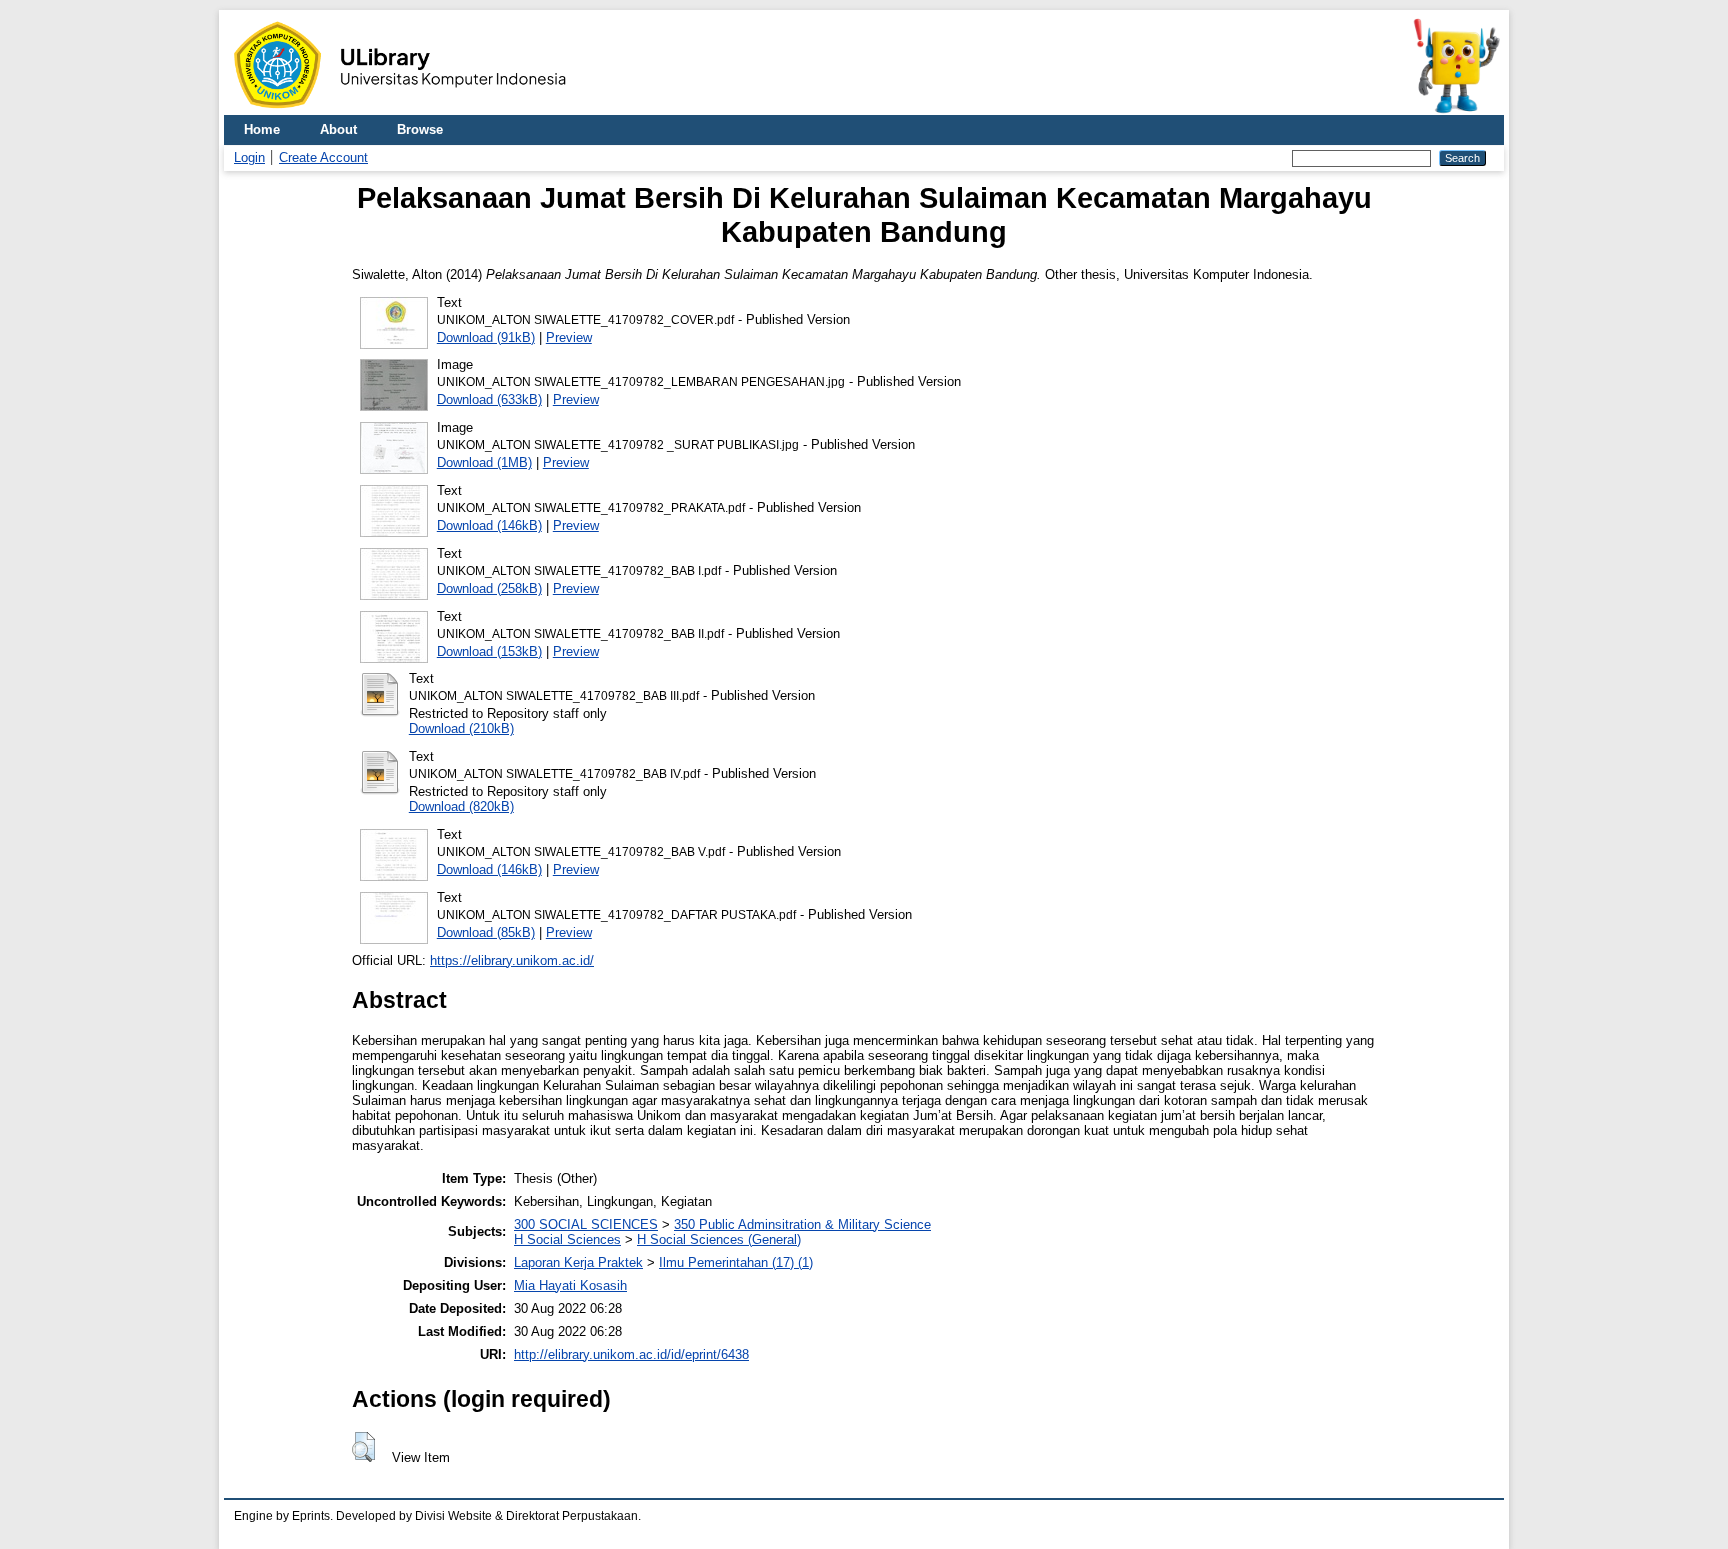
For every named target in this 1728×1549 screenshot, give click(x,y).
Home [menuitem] (262, 129)
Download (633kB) (489, 399)
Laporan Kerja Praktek (578, 1262)
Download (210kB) (461, 728)
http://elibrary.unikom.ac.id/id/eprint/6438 (631, 1354)
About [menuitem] (338, 129)
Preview (569, 337)
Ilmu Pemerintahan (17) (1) (736, 1262)
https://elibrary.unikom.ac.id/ (512, 960)
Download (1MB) (484, 462)
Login (249, 157)
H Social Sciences (567, 1239)
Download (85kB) (486, 932)
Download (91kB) (486, 337)
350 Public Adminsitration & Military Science (802, 1224)
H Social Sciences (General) (719, 1239)
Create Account (323, 157)
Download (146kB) (489, 525)
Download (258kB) (489, 588)
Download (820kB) (461, 806)
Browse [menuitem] (420, 129)
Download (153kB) (489, 651)
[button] (363, 1447)
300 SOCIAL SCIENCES (586, 1224)
